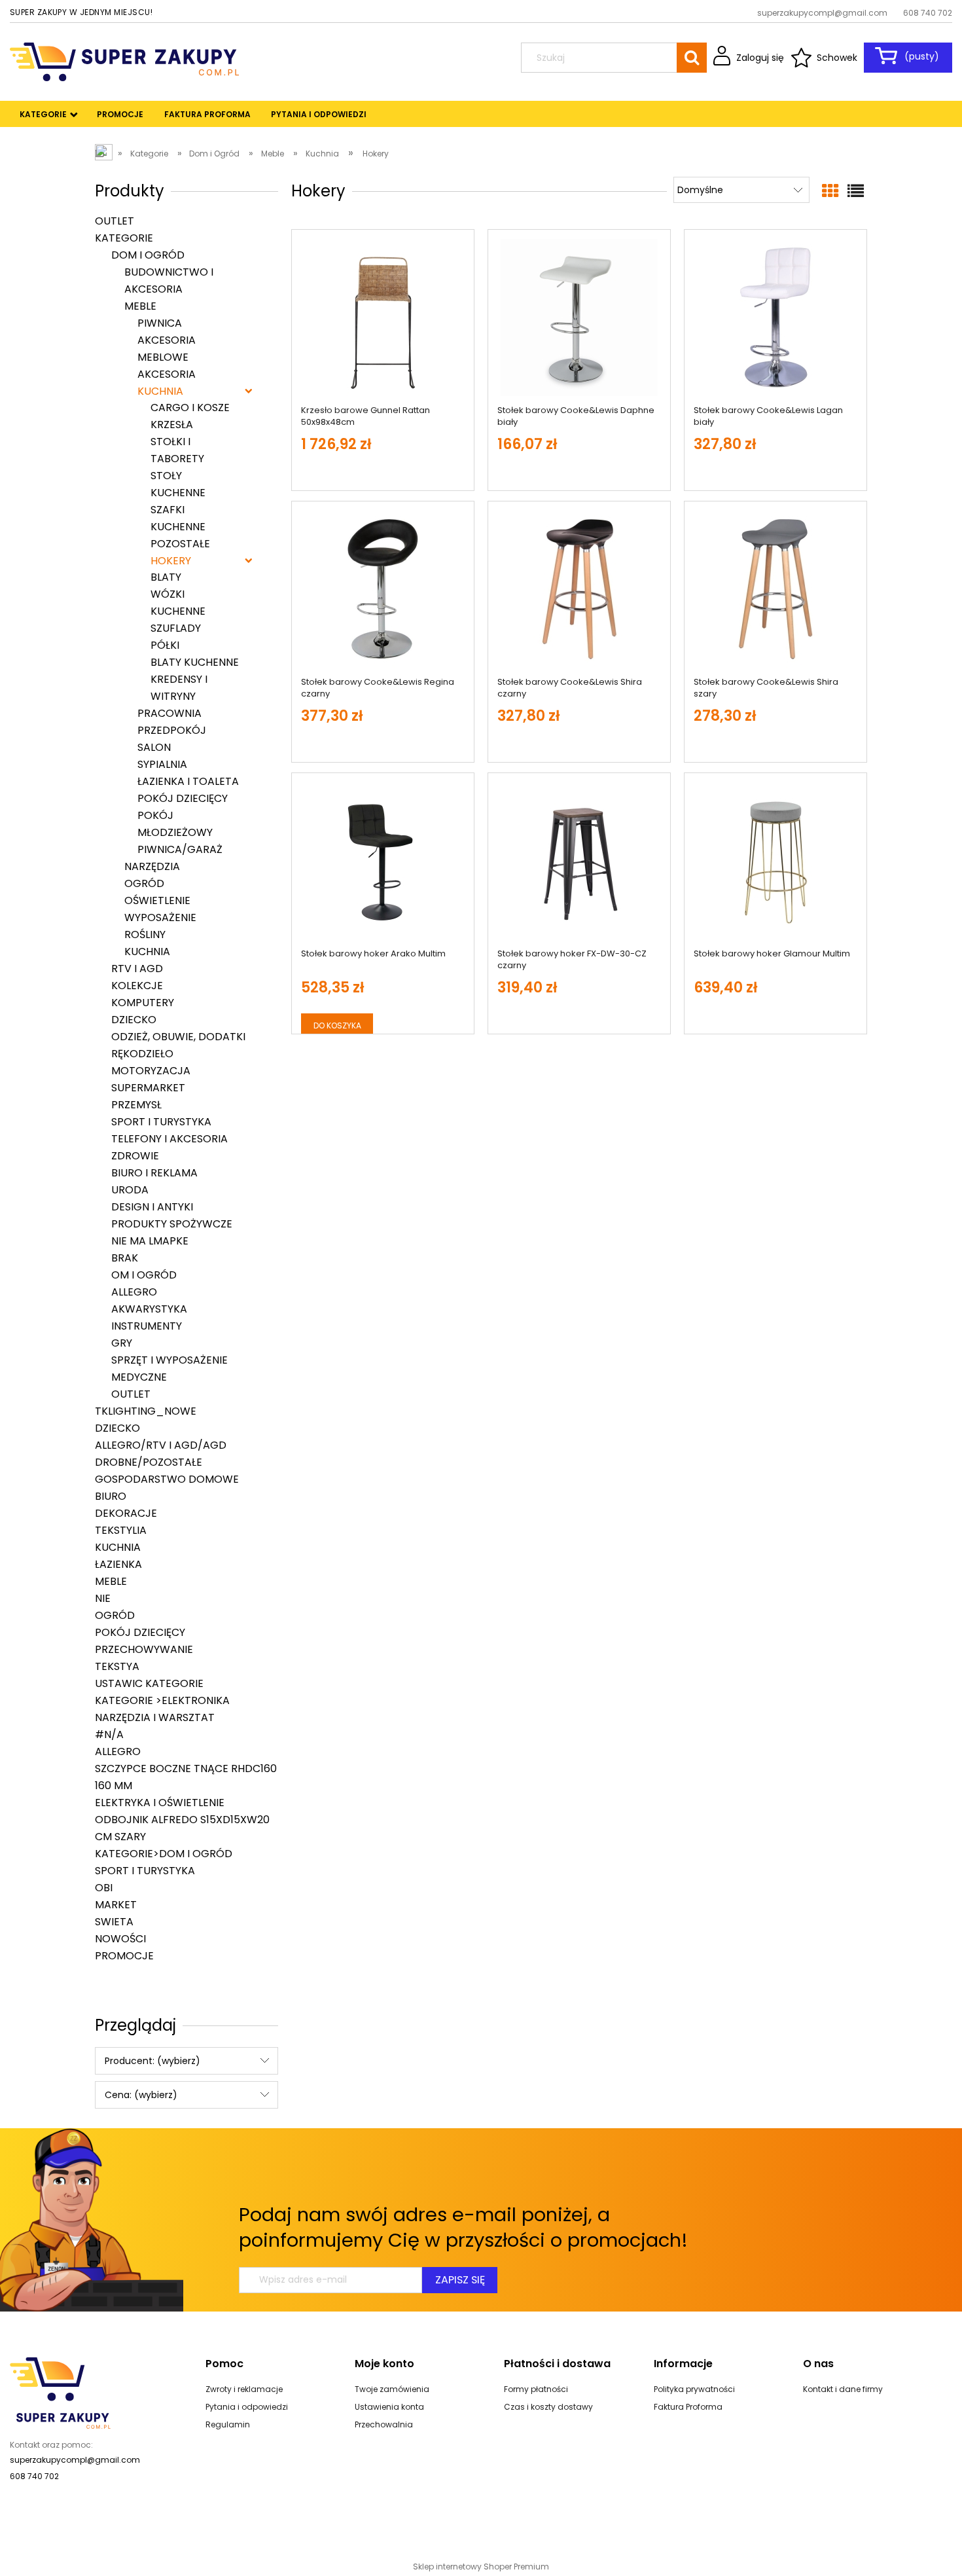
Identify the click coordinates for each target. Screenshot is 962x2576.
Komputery (143, 1003)
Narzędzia (152, 866)
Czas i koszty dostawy (548, 2407)
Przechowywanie (144, 1649)
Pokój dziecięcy (183, 798)
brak (125, 1258)
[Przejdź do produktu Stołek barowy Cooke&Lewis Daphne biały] (579, 317)
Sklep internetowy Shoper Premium (481, 2567)
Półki (165, 645)
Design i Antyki (152, 1207)
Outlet (115, 221)
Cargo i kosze (190, 408)
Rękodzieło (142, 1054)
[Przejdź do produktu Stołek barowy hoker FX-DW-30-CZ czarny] (579, 861)
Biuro (111, 1496)
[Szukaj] (692, 58)
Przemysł (136, 1105)
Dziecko (134, 1020)
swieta (114, 1922)
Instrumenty (147, 1326)
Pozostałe (180, 544)
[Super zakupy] (60, 2392)
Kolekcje (137, 986)
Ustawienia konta (389, 2407)
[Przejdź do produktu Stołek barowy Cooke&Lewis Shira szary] (775, 589)
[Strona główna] (124, 61)
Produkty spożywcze (172, 1224)
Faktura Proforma (688, 2407)
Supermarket (148, 1088)
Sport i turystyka (161, 1122)
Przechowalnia (384, 2424)
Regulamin (228, 2424)
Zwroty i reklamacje (244, 2389)
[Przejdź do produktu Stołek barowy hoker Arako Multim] (383, 861)
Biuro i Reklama (154, 1173)
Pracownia (169, 713)
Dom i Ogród (148, 255)
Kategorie (124, 238)
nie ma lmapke (150, 1241)
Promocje (124, 1956)
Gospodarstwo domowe (167, 1479)
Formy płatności (536, 2389)
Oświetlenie (157, 900)
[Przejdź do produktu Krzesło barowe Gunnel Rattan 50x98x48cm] (383, 317)
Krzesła (172, 425)
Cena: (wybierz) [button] (141, 2095)
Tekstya (117, 1666)
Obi (104, 1888)
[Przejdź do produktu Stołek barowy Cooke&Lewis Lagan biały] (775, 317)
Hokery (171, 561)
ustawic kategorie (149, 1683)
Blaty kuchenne (195, 662)
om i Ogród (144, 1275)
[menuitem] (44, 115)
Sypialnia (162, 764)
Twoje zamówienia (392, 2389)
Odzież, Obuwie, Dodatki (178, 1037)
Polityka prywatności (694, 2389)
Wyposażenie (160, 917)
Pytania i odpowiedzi (247, 2407)
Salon (154, 747)
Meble (140, 306)
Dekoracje (126, 1513)
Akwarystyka (149, 1309)
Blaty (166, 577)
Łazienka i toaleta (188, 781)
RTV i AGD (137, 969)
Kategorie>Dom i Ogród (164, 1854)
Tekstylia (121, 1530)
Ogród (144, 883)
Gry (122, 1343)
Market (116, 1905)
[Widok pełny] (856, 191)
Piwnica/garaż (180, 849)
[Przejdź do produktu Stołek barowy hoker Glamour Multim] (775, 861)
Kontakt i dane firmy (843, 2389)
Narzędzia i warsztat (155, 1717)
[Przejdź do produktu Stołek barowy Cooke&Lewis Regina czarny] (383, 589)
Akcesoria (167, 374)
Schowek (837, 58)
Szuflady (176, 628)
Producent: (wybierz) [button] (152, 2061)
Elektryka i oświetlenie (160, 1803)
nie (103, 1598)
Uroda (130, 1190)
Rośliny (145, 934)
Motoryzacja (151, 1071)
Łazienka (118, 1564)
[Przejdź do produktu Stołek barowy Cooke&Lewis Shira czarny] (579, 589)
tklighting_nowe (146, 1411)
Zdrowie (135, 1156)
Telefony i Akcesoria (169, 1139)
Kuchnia (160, 391)
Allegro (134, 1292)
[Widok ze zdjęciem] (830, 191)
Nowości (120, 1939)
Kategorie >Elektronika (162, 1700)
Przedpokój (172, 730)
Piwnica (160, 323)
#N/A (109, 1734)
